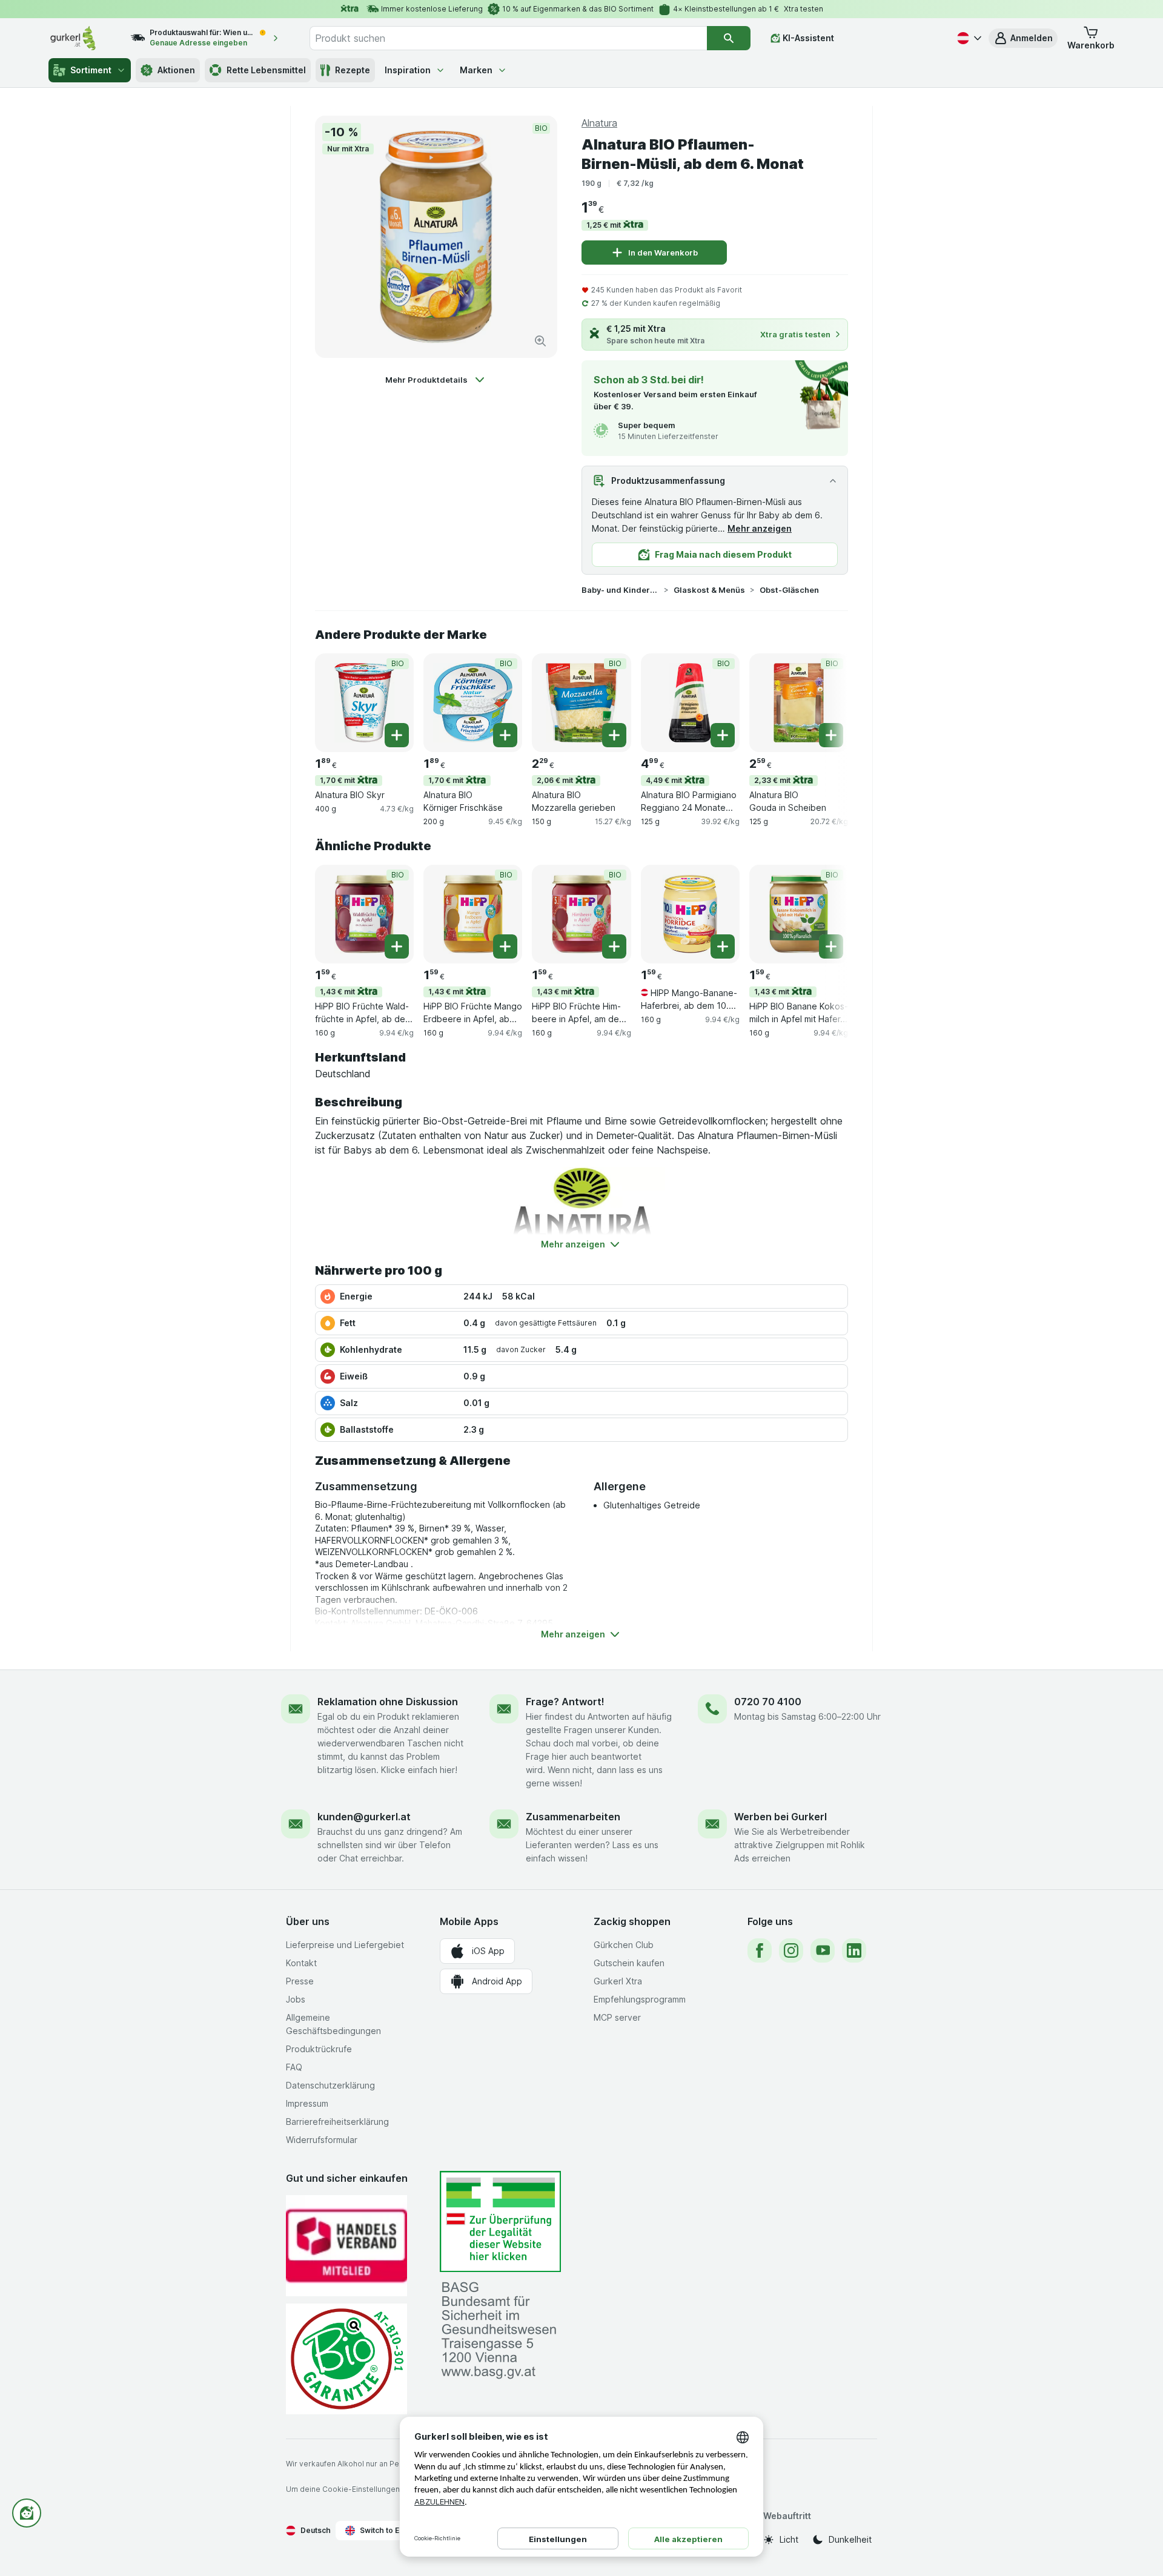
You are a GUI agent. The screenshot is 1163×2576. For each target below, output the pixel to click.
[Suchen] (729, 38)
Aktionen (176, 70)
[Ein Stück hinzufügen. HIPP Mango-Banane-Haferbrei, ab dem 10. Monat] (723, 946)
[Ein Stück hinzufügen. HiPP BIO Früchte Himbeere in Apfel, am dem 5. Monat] (614, 946)
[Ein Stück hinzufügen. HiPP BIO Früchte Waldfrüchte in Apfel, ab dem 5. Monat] (397, 946)
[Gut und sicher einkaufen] (346, 2359)
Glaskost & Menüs (709, 590)
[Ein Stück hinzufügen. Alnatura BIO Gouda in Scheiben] (831, 735)
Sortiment (91, 70)
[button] (1023, 38)
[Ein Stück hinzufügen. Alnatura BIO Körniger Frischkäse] (505, 735)
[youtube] (823, 1950)
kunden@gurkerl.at (364, 1817)
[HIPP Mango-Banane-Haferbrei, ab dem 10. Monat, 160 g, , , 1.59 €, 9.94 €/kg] (690, 914)
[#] (500, 2221)
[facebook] (760, 1950)
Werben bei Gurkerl (780, 1817)
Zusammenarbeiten (573, 1817)
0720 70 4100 (768, 1702)
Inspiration (408, 70)
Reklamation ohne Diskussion (388, 1702)
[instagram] (791, 1950)
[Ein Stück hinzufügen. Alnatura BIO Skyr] (397, 735)
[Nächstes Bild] (824, 702)
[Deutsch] (968, 38)
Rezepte (353, 70)
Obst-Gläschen (789, 590)
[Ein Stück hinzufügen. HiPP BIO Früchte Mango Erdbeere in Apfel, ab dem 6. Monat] (505, 946)
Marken (476, 70)
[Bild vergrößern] (540, 341)
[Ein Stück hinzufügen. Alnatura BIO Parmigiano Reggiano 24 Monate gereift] (723, 735)
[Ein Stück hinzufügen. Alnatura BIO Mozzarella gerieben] (614, 735)
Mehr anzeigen (760, 528)
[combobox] (508, 38)
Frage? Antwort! (565, 1702)
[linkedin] (854, 1950)
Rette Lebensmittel (266, 70)
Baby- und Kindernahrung (620, 590)
